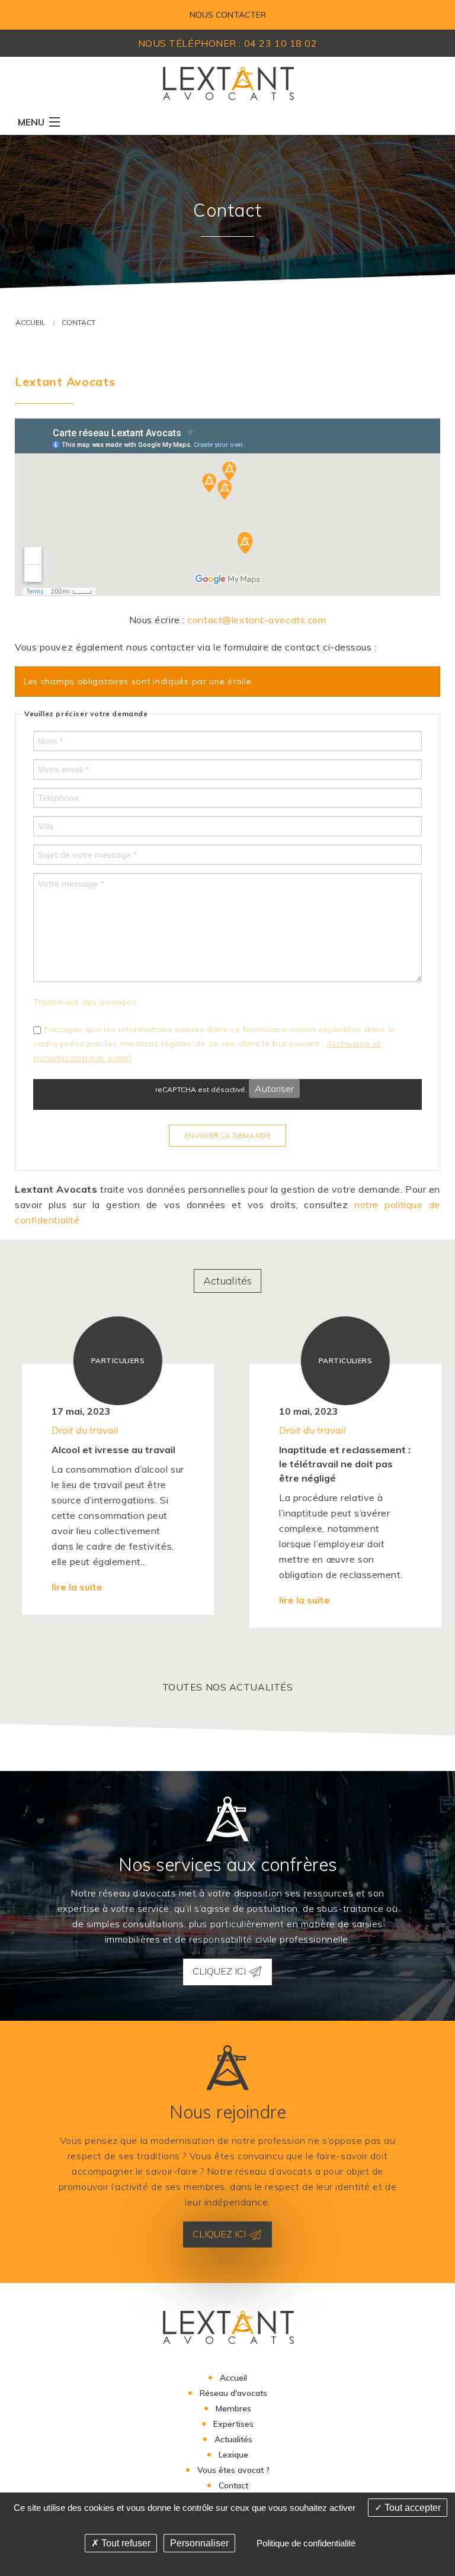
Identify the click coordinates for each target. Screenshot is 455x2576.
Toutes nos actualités (228, 1687)
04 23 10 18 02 (281, 43)
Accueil (31, 322)
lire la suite (73, 1600)
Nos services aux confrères (228, 1865)
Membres (233, 2408)
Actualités (227, 1281)
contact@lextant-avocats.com (257, 620)
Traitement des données (85, 1002)
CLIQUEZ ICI (220, 1971)
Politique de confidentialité (306, 2543)
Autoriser (274, 1089)
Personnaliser (199, 2543)
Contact (78, 322)
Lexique (233, 2455)
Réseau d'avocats (233, 2393)
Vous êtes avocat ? (233, 2470)
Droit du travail (81, 1430)
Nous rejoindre (228, 2112)
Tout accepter (411, 2508)
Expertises (233, 2424)
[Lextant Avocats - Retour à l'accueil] (228, 82)
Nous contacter (228, 15)
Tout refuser (125, 2543)
